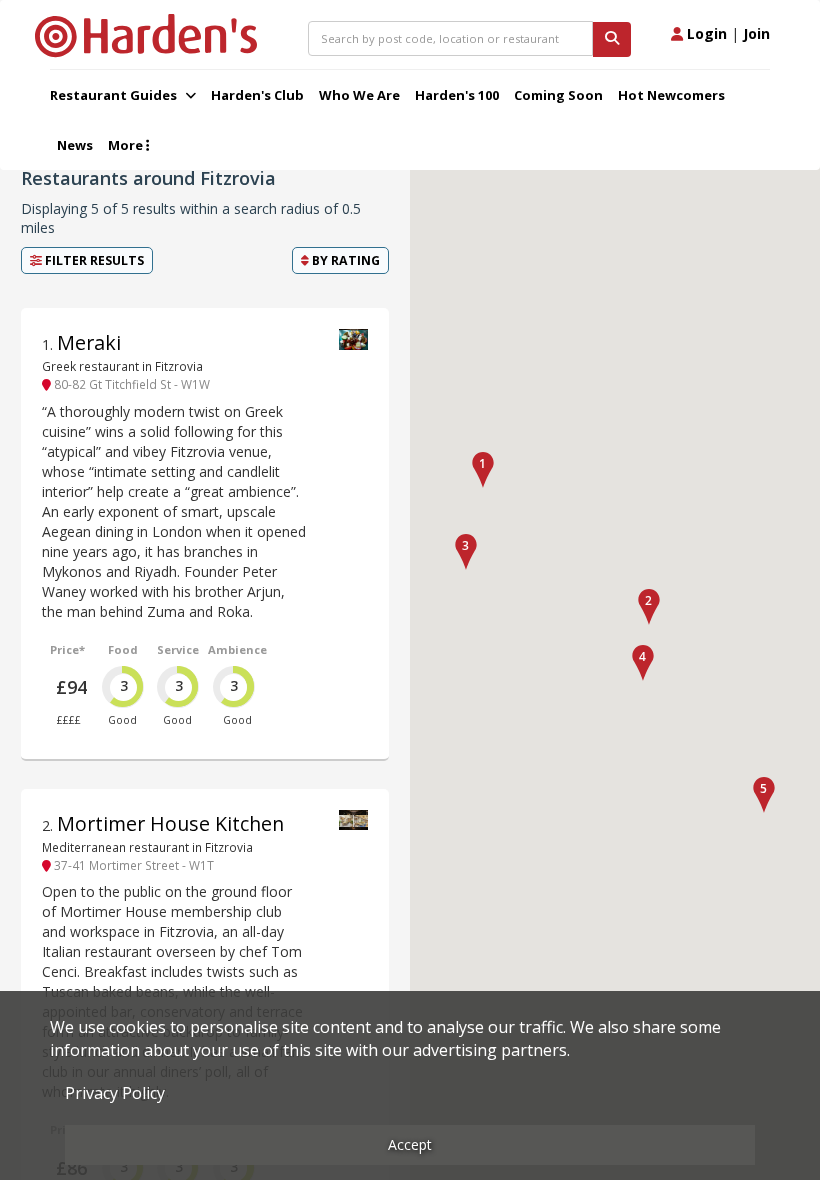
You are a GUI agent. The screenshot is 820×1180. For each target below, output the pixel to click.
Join (756, 33)
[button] (483, 470)
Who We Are (359, 95)
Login (705, 33)
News (75, 145)
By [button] (344, 260)
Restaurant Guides (115, 95)
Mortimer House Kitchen (170, 823)
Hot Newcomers (671, 95)
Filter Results (93, 260)
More (127, 145)
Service (178, 649)
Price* (67, 649)
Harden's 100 (457, 95)
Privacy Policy (115, 1093)
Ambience (237, 649)
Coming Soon (558, 95)
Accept (410, 1144)
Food (123, 649)
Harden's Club (257, 95)
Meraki (89, 342)
